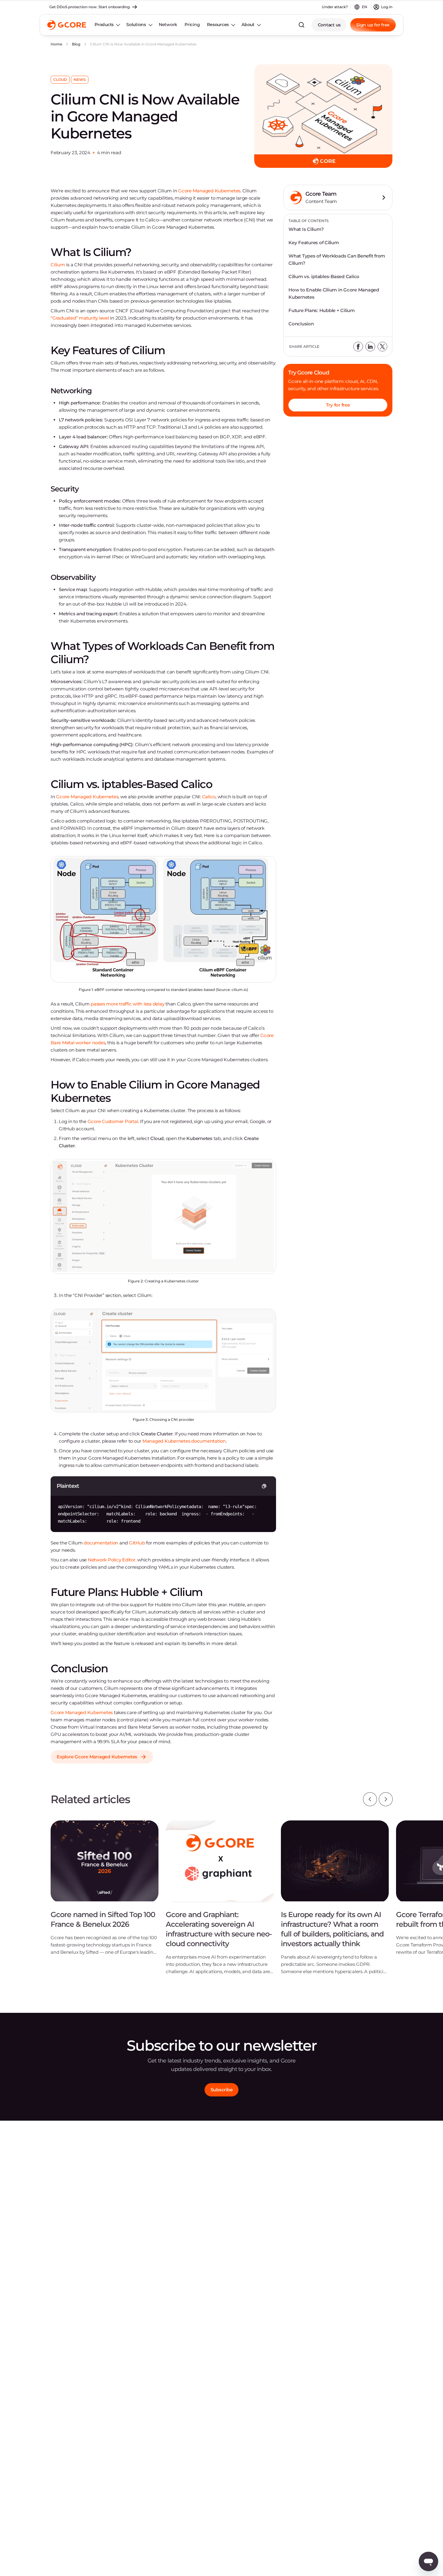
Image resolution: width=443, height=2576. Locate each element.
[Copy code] (264, 1486)
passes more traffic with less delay (127, 1004)
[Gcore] (67, 25)
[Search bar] (301, 25)
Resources (218, 25)
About (248, 25)
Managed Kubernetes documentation (184, 1441)
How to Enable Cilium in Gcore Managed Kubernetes (334, 293)
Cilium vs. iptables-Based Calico (324, 276)
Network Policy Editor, (112, 1560)
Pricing (192, 25)
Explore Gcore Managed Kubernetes (97, 1757)
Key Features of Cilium (314, 243)
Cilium (58, 265)
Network (168, 25)
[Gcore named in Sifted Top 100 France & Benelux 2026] (105, 1892)
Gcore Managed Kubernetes (209, 191)
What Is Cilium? (306, 229)
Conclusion (301, 324)
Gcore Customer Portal (113, 1121)
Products (104, 25)
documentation (101, 1543)
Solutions (136, 25)
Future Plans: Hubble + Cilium (322, 310)
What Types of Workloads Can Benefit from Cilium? (337, 259)
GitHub (137, 1543)
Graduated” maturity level (81, 318)
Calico (209, 797)
